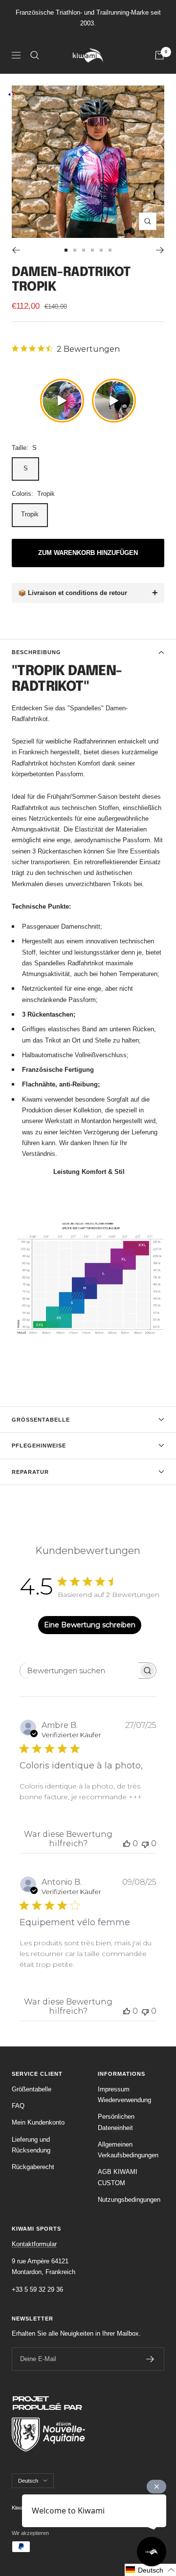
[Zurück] (16, 250)
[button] (150, 2570)
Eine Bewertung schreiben (90, 1625)
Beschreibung (36, 652)
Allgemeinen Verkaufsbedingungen (128, 2150)
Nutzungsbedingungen (129, 2200)
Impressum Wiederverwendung (124, 2095)
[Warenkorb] (159, 55)
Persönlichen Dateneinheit (116, 2122)
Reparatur (30, 1472)
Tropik (30, 514)
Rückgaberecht (33, 2167)
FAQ (18, 2106)
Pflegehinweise (39, 1446)
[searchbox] (79, 1671)
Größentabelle (41, 1420)
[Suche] (35, 55)
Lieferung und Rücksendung (31, 2145)
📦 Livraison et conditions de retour (73, 593)
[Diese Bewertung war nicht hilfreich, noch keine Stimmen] (145, 1843)
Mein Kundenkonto (38, 2122)
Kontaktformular (34, 2244)
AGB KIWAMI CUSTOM (118, 2177)
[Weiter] (160, 250)
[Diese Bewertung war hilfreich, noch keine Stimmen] (127, 1843)
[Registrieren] (150, 2359)
